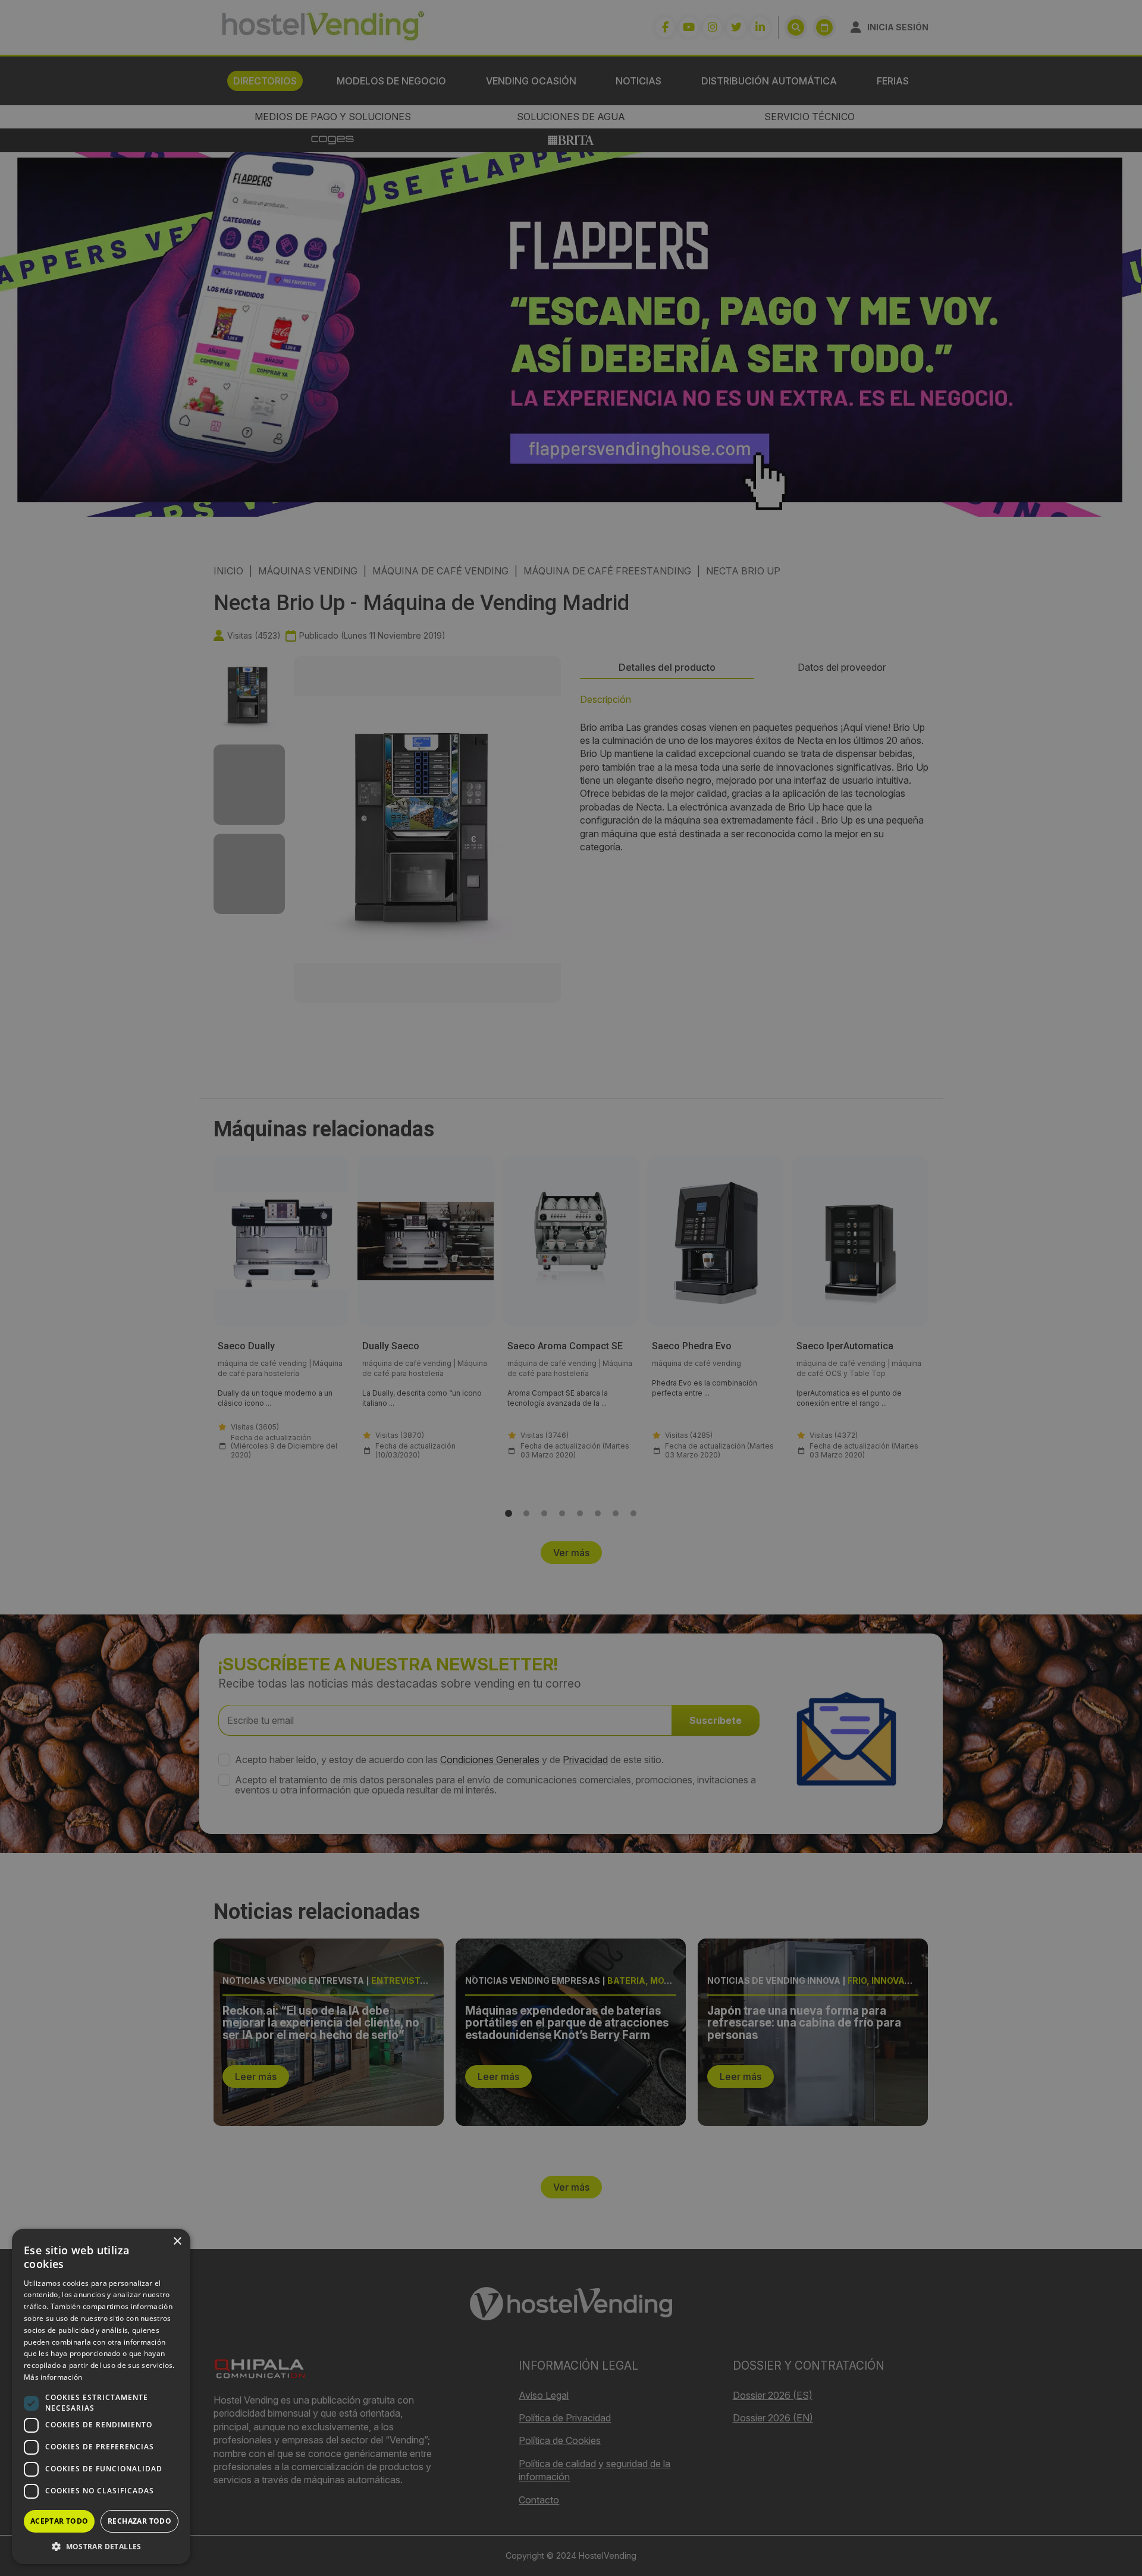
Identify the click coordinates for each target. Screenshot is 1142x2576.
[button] (101, 2546)
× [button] (177, 2242)
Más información (53, 2377)
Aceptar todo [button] (59, 2521)
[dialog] (571, 1288)
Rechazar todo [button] (139, 2521)
